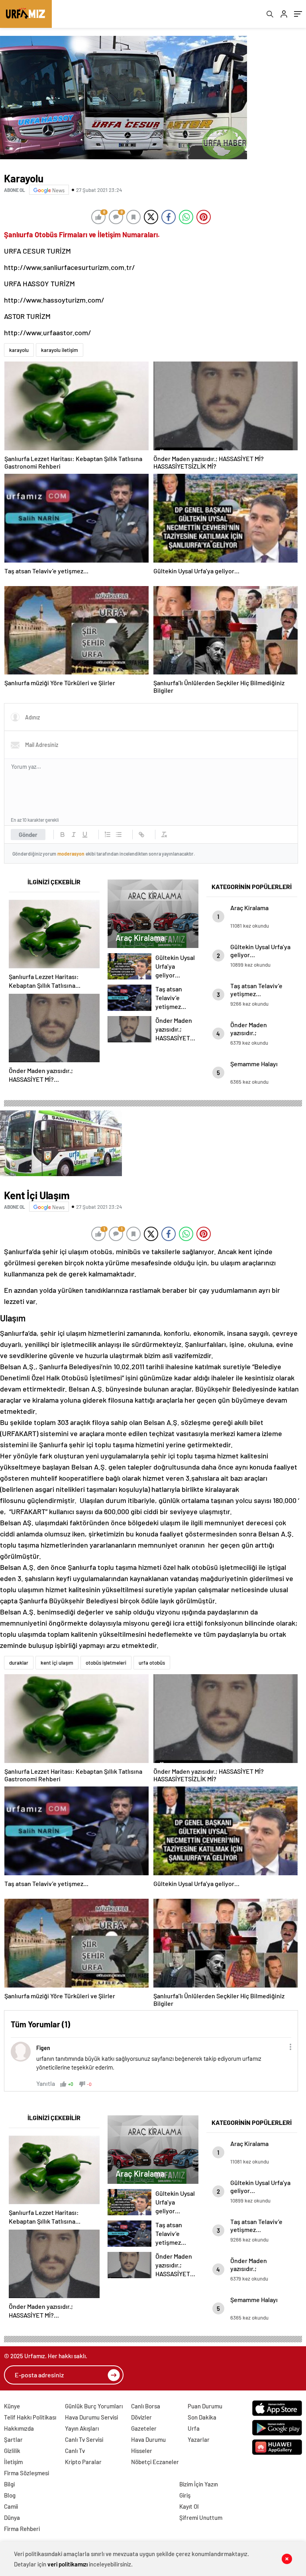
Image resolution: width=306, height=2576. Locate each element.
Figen (43, 2048)
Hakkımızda (19, 2428)
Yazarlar (199, 2439)
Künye (12, 2406)
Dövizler (141, 2417)
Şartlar (13, 2439)
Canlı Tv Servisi (84, 2439)
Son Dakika (202, 2417)
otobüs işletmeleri (106, 1663)
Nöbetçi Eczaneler (155, 2462)
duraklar (19, 1663)
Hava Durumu (148, 2439)
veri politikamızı (68, 2564)
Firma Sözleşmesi (26, 2473)
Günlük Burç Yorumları (94, 2406)
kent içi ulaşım (57, 1663)
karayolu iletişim (60, 350)
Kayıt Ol (189, 2506)
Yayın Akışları (82, 2428)
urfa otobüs (152, 1663)
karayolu (19, 350)
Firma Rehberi (22, 2529)
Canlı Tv (75, 2451)
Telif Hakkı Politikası (30, 2417)
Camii (11, 2506)
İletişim (13, 2462)
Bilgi (9, 2484)
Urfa (194, 2428)
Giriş (185, 2495)
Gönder (28, 835)
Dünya (12, 2517)
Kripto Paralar (83, 2462)
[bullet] (119, 835)
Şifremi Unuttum (201, 2517)
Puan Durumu (205, 2406)
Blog (10, 2495)
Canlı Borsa (146, 2406)
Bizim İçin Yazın (199, 2484)
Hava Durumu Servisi (91, 2417)
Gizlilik (12, 2451)
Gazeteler (144, 2428)
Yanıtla (46, 2083)
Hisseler (142, 2451)
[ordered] (108, 835)
